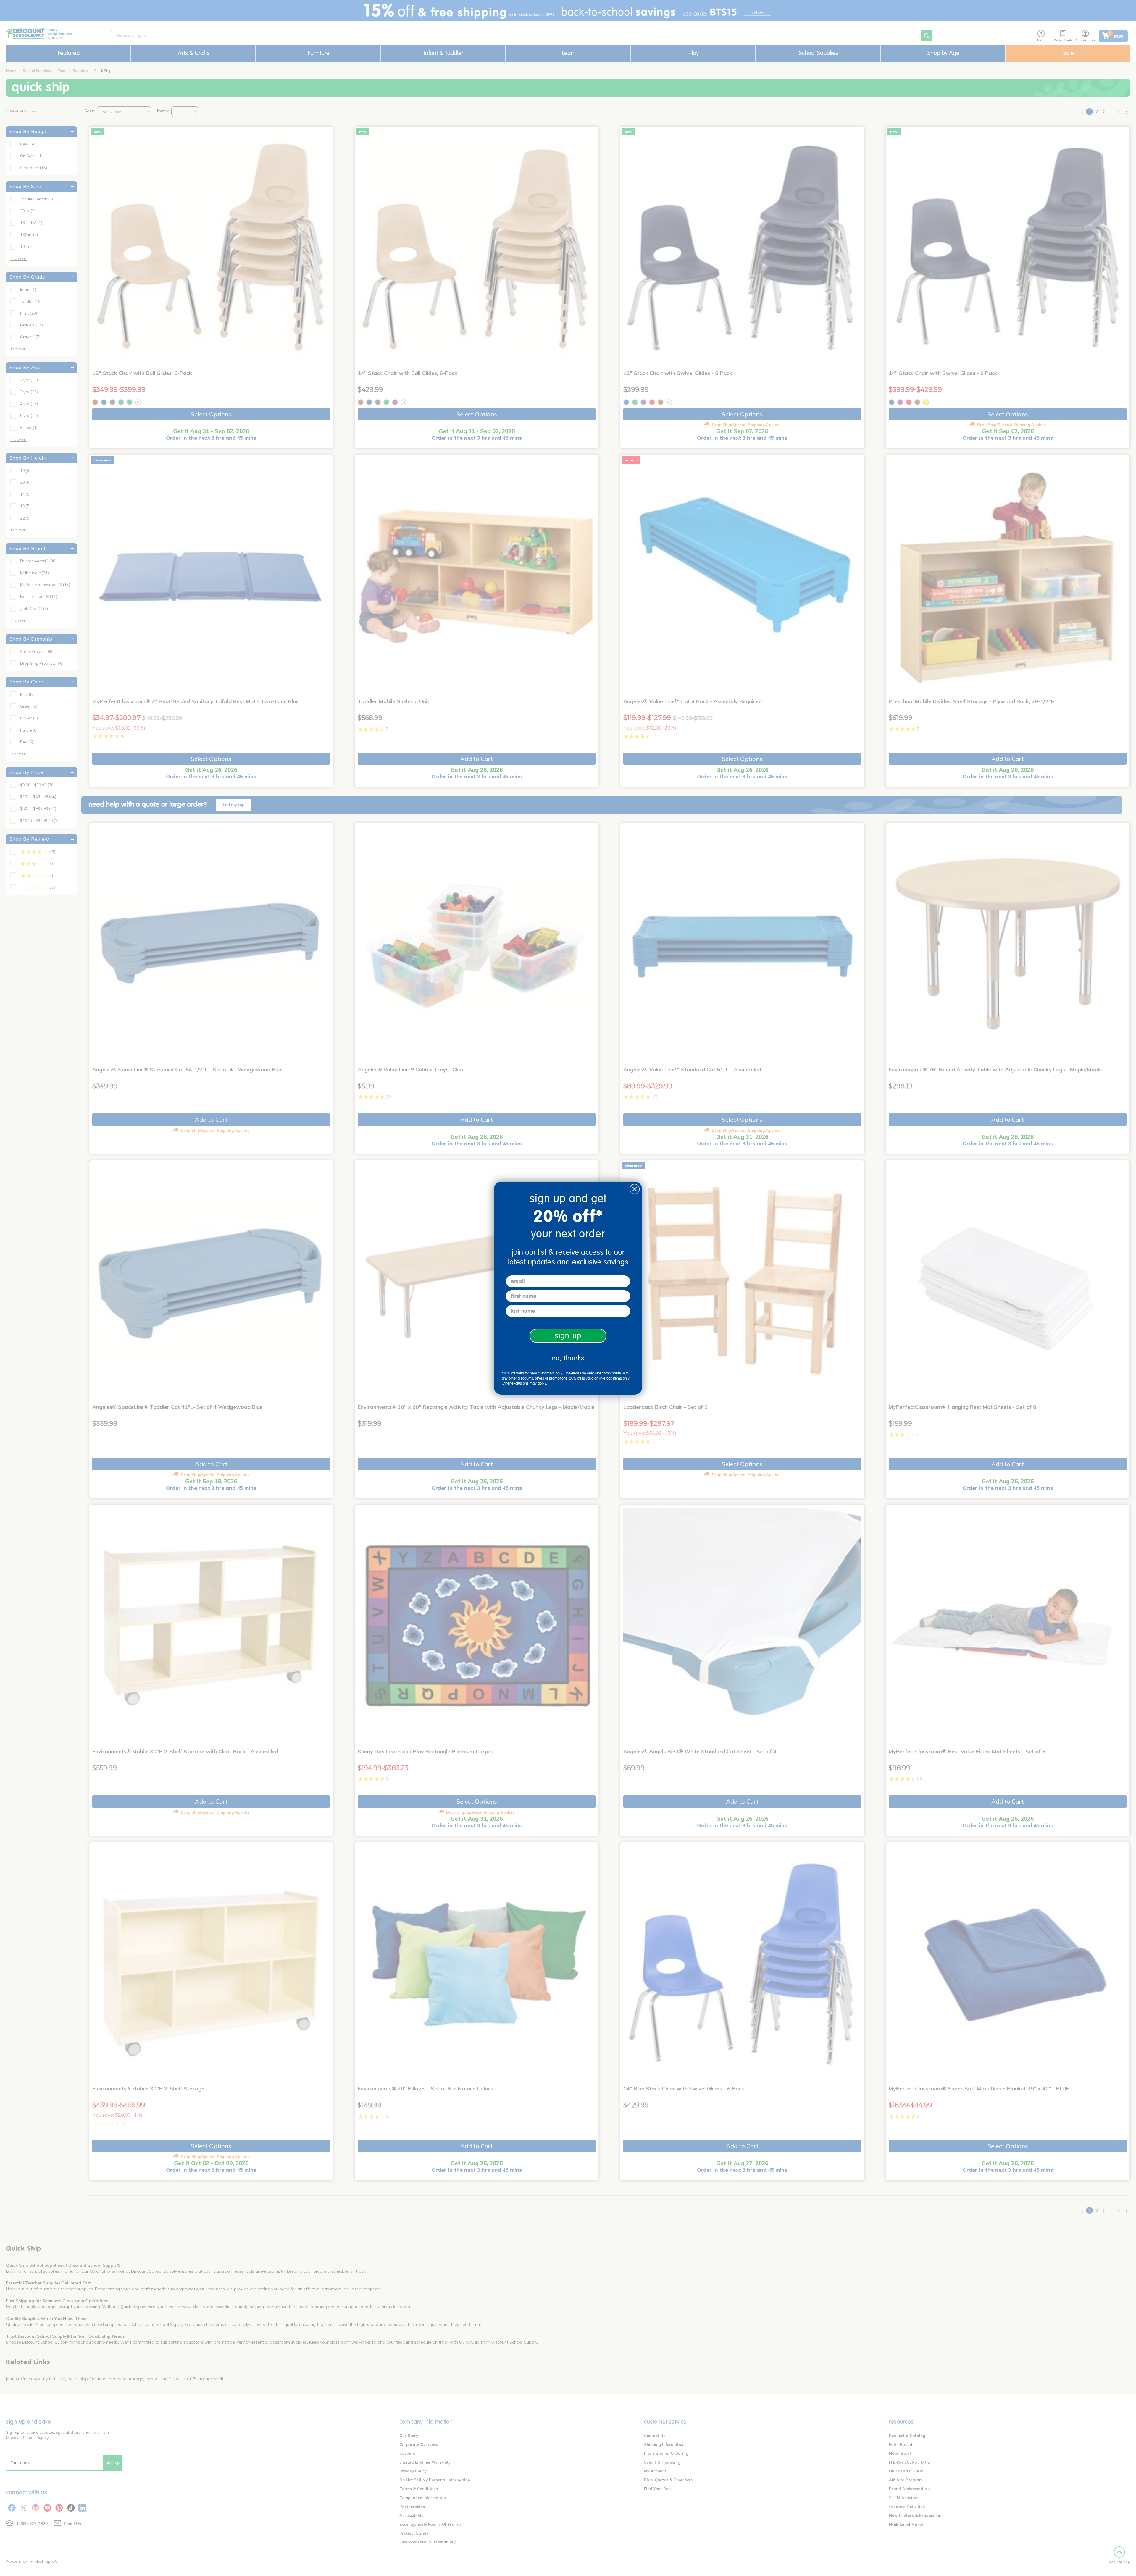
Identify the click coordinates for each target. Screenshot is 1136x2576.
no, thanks (568, 1358)
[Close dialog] (635, 1189)
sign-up (568, 1336)
